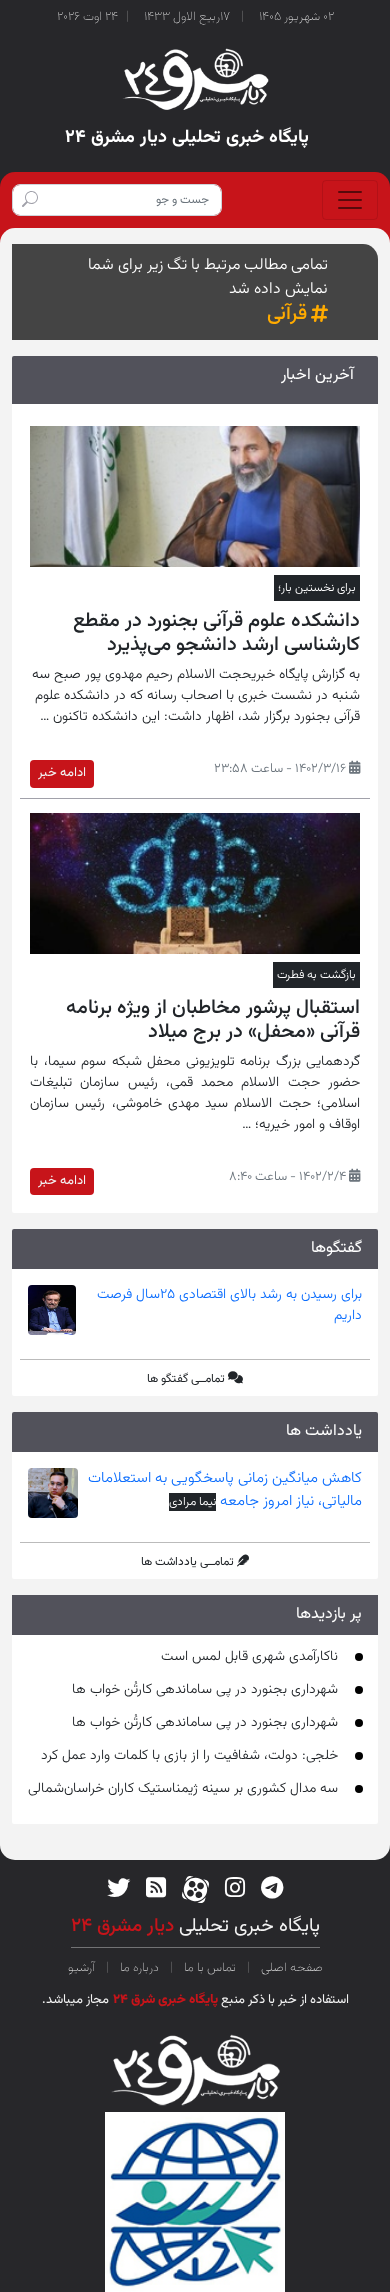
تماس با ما (210, 1968)
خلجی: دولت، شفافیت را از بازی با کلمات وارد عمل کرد (189, 1756)
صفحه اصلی (290, 1968)
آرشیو (83, 1968)
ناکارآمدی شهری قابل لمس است (249, 1657)
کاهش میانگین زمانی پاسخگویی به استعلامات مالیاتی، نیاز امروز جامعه (225, 1490)
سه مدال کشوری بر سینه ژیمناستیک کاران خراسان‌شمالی (183, 1789)
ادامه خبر (62, 773)
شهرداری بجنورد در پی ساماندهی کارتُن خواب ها (205, 1690)
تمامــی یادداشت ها (187, 1562)
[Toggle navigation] (350, 200)
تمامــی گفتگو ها (186, 1379)
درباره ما (139, 1968)
